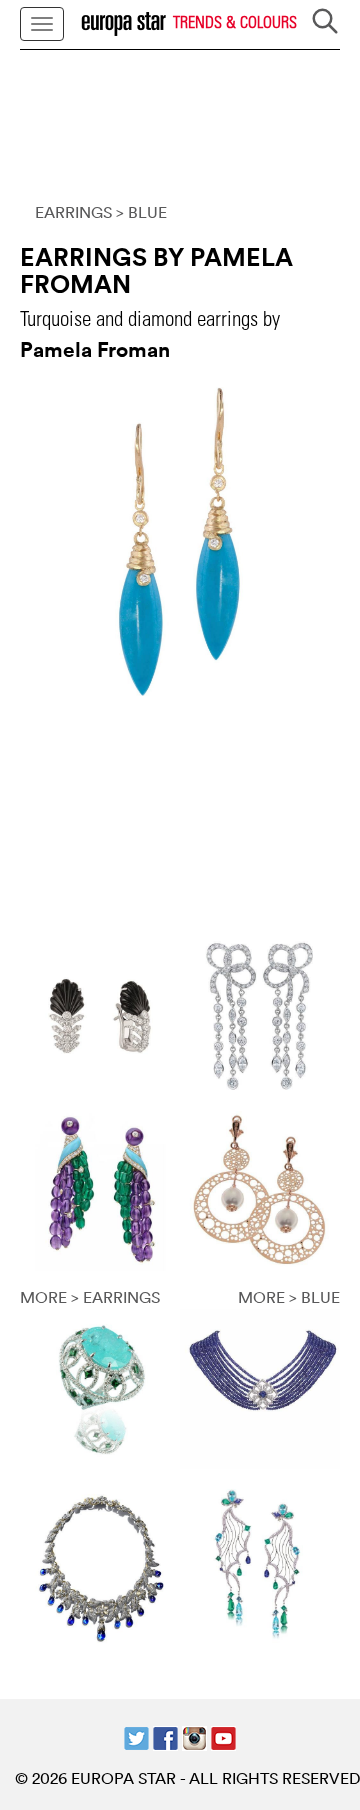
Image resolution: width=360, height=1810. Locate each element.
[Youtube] (223, 1736)
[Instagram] (194, 1736)
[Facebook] (165, 1736)
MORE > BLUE (289, 1297)
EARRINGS (73, 212)
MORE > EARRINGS (90, 1297)
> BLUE (141, 212)
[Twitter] (136, 1736)
